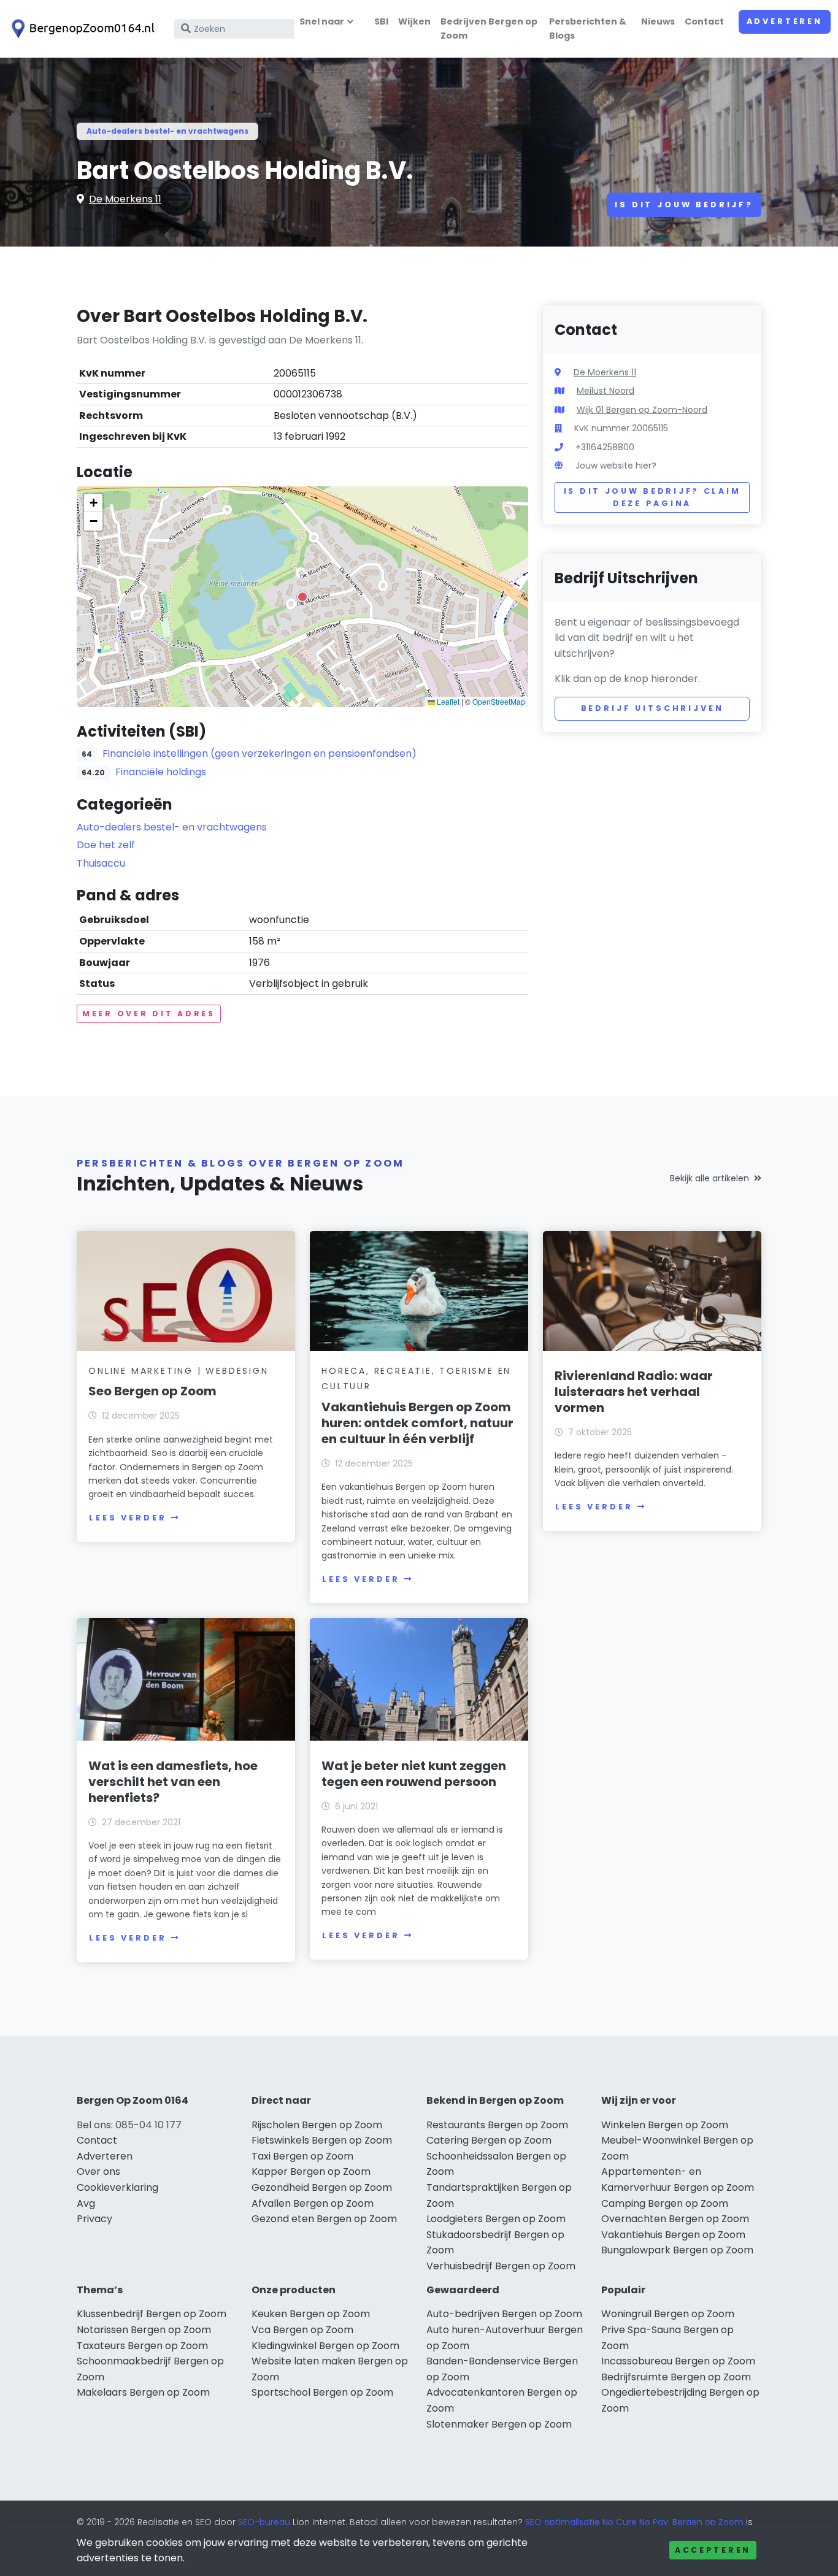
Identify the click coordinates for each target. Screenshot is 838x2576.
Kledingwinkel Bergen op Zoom (325, 2346)
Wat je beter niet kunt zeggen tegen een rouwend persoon (414, 1774)
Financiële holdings (161, 772)
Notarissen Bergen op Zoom (144, 2330)
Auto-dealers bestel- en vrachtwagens (167, 131)
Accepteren (713, 2550)
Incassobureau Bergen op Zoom (678, 2361)
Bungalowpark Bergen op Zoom (677, 2250)
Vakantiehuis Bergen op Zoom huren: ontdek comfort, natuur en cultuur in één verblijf (417, 1423)
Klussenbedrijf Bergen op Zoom (152, 2314)
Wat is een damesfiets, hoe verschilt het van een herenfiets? (173, 1782)
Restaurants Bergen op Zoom (497, 2125)
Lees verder (128, 1518)
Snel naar (322, 21)
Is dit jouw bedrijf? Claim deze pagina (652, 497)
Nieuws (658, 21)
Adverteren (785, 21)
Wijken (414, 21)
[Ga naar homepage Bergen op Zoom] (81, 29)
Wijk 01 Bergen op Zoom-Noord (642, 410)
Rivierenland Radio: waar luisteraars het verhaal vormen (634, 1392)
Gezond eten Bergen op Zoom (324, 2219)
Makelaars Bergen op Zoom (143, 2392)
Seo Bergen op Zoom (152, 1391)
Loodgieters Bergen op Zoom (496, 2219)
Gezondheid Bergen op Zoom (322, 2187)
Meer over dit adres (149, 1014)
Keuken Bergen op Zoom (311, 2314)
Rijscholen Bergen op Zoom (317, 2125)
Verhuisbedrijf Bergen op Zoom (501, 2266)
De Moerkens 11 (125, 199)
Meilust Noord (605, 391)
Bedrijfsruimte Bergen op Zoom (676, 2377)
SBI (381, 21)
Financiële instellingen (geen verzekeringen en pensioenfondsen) (259, 753)
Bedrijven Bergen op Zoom (489, 29)
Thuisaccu (101, 863)
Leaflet (447, 701)
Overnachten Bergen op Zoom (675, 2219)
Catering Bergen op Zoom (489, 2140)
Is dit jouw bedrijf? (684, 205)
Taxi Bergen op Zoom (302, 2156)
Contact (704, 21)
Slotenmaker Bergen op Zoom (499, 2424)
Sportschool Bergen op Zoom (322, 2392)
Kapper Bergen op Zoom (311, 2172)
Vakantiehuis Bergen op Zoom (673, 2235)
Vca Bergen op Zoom (302, 2330)
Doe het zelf (106, 845)
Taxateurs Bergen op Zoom (142, 2346)
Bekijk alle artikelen (709, 1178)
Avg (86, 2203)
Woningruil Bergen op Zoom (668, 2314)
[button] (302, 597)
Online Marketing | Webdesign (178, 1371)
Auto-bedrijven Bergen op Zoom (504, 2314)
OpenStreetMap (499, 701)
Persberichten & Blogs (588, 29)
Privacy (94, 2219)
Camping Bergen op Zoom (665, 2203)
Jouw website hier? (616, 466)
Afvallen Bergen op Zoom (313, 2203)
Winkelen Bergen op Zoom (665, 2125)
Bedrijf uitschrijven (652, 708)
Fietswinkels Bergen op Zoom (322, 2140)
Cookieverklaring (117, 2187)
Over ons (98, 2172)
